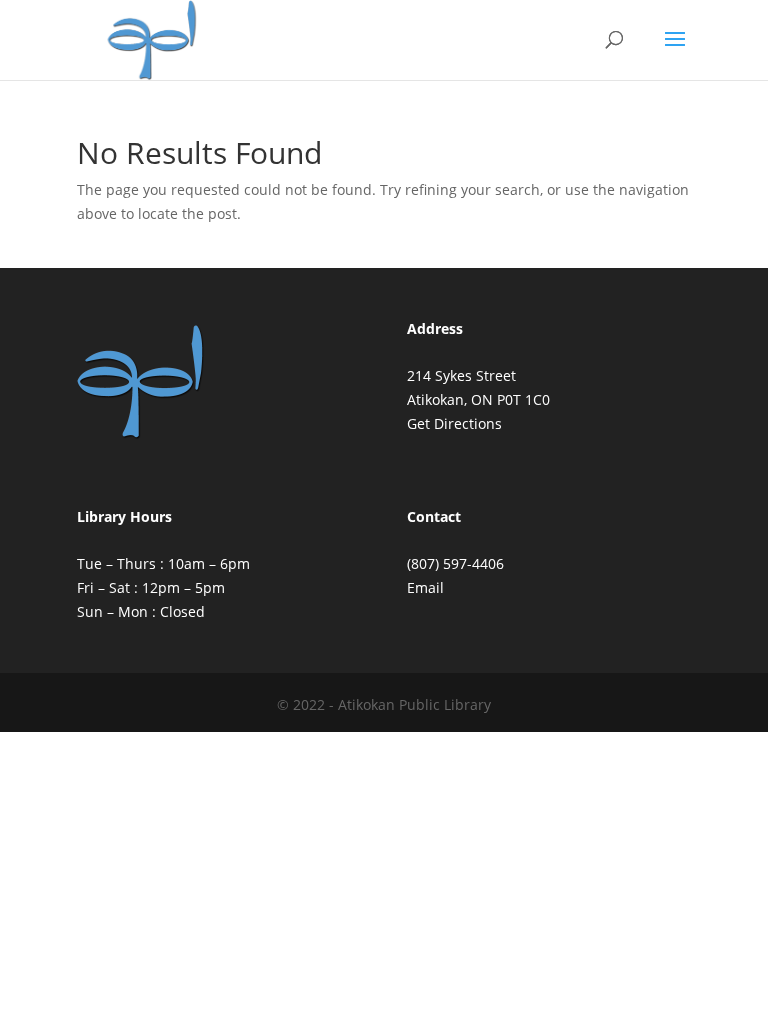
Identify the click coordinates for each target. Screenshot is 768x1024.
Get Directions (454, 423)
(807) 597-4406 (455, 563)
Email (425, 587)
